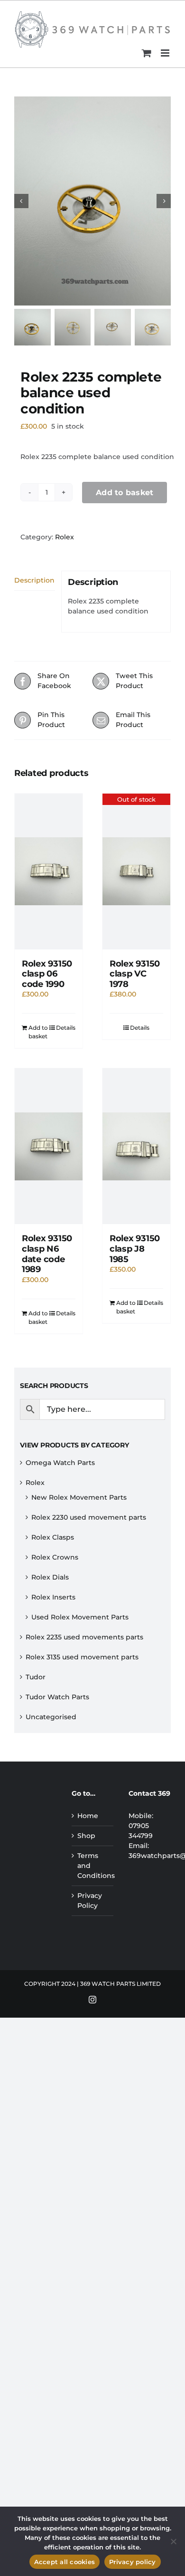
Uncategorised (51, 1717)
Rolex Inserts (53, 1597)
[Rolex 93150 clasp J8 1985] (136, 1146)
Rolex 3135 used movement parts (82, 1657)
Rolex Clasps (53, 1537)
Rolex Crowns (55, 1557)
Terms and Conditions (93, 1866)
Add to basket (125, 493)
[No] (173, 2541)
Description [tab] (34, 580)
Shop (86, 1836)
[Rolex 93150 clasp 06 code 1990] (49, 871)
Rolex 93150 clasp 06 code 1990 (47, 974)
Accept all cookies (65, 2562)
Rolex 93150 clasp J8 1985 (135, 1249)
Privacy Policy (90, 1901)
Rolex (65, 537)
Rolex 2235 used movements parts (84, 1637)
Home (88, 1816)
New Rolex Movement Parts (79, 1497)
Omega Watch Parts (60, 1463)
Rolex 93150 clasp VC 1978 (135, 974)
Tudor (36, 1677)
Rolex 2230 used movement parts (89, 1517)
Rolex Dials (50, 1577)
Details (66, 1028)
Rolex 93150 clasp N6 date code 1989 (47, 1254)
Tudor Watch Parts (57, 1697)
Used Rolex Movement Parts (80, 1617)
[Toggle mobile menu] (166, 53)
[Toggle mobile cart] (147, 53)
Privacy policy (133, 2562)
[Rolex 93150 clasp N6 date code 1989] (49, 1146)
